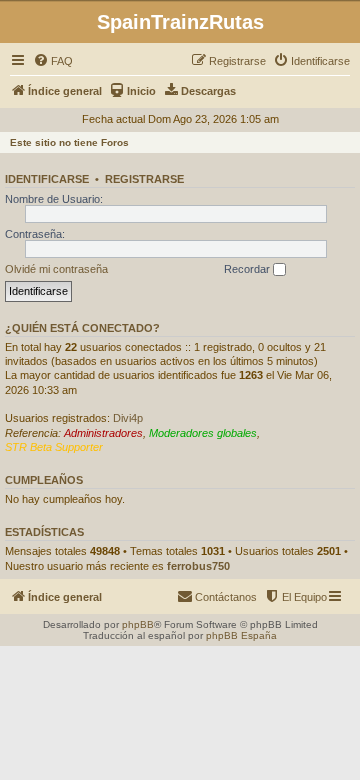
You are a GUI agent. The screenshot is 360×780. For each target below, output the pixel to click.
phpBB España (241, 635)
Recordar (248, 269)
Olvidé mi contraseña (56, 269)
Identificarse (47, 179)
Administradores (103, 433)
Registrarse (144, 179)
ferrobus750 (198, 566)
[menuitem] (53, 61)
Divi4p (128, 418)
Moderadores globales (203, 433)
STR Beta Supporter (54, 447)
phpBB (138, 624)
